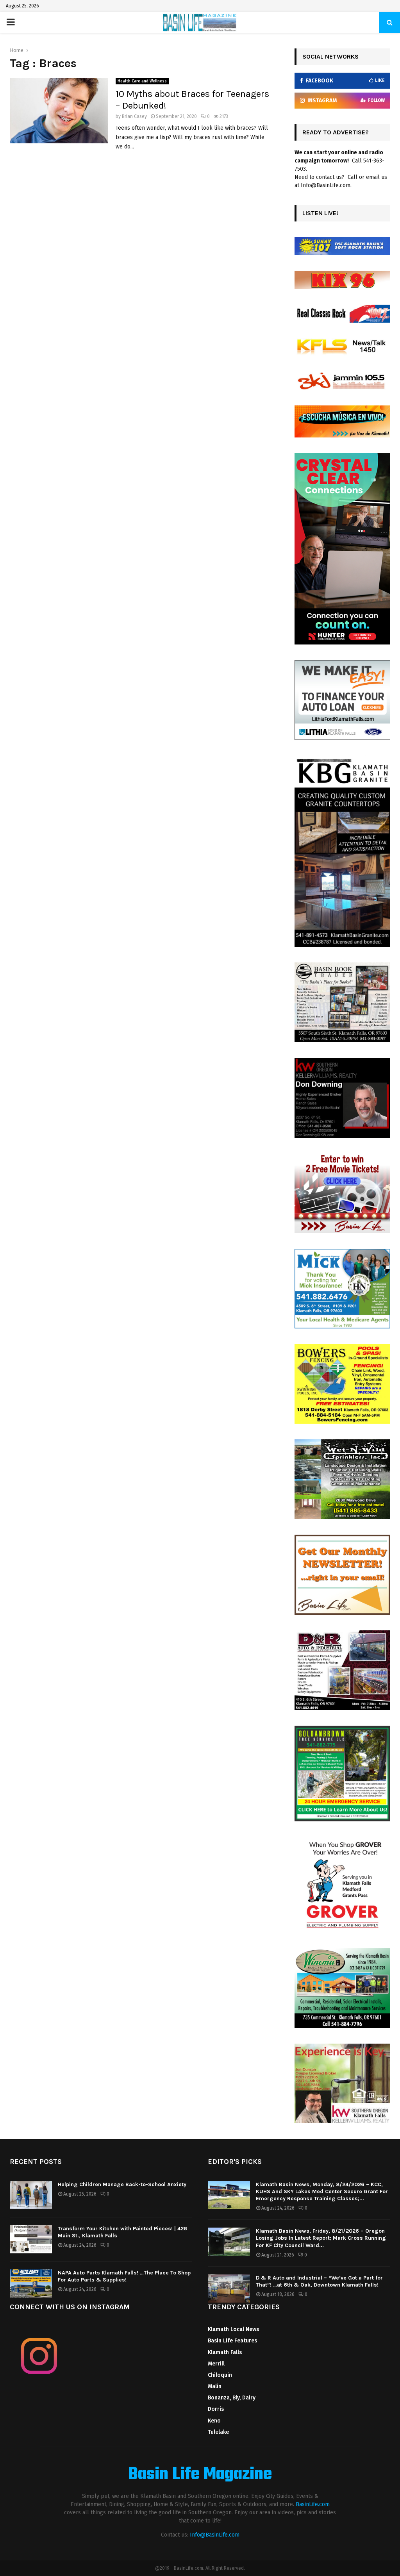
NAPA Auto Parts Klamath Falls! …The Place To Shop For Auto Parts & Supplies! (124, 2276)
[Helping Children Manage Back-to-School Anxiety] (31, 2195)
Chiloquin (220, 2375)
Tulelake (218, 2432)
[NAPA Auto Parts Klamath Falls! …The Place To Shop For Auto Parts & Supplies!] (31, 2283)
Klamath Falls (225, 2352)
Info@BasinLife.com (215, 2535)
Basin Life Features (232, 2341)
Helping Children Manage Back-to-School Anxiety (122, 2184)
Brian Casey (134, 116)
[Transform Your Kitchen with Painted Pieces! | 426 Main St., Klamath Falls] (31, 2239)
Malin (215, 2386)
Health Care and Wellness (142, 81)
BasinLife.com (313, 2504)
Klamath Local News (233, 2329)
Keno (214, 2421)
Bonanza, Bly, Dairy (232, 2398)
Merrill (216, 2364)
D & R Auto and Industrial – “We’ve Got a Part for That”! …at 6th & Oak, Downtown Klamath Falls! (319, 2281)
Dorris (216, 2409)
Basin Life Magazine (200, 2475)
